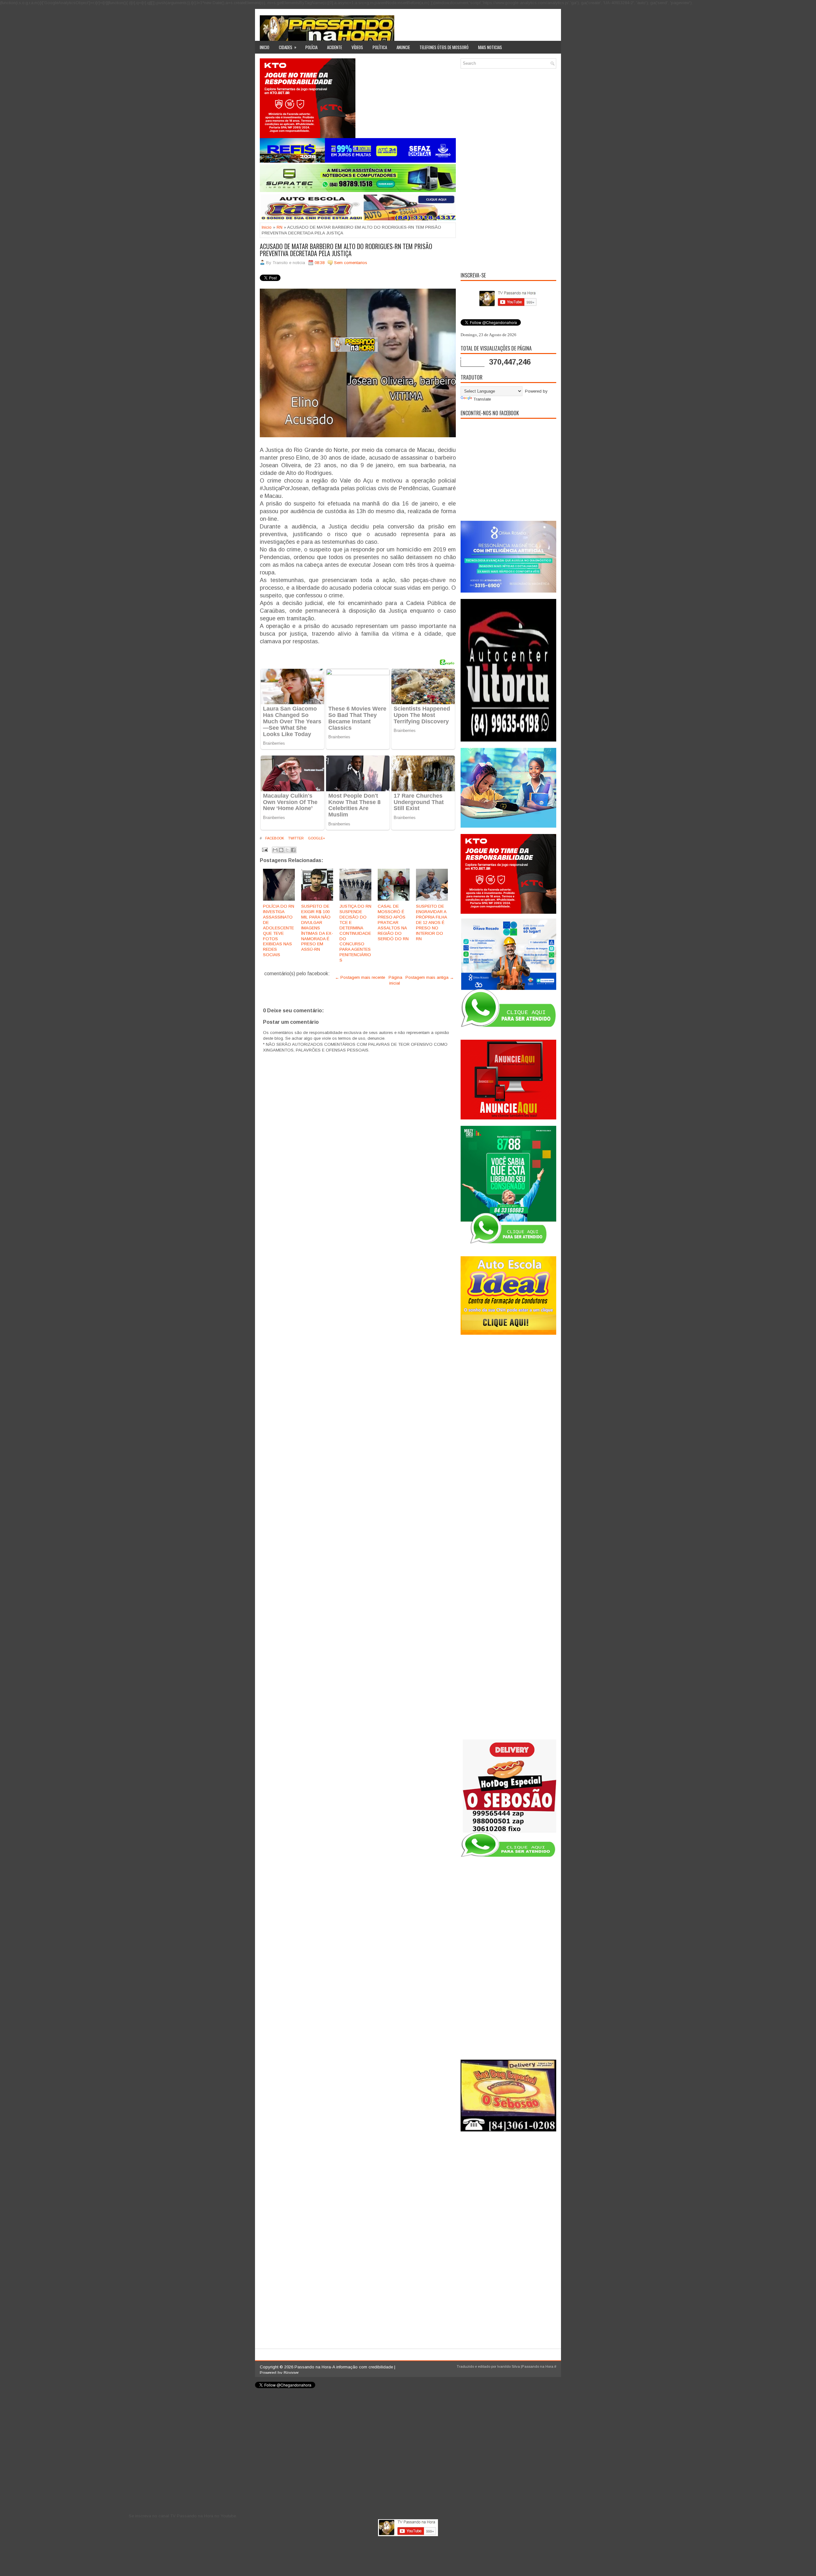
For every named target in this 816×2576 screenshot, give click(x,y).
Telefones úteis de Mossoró (444, 47)
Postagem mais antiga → (430, 977)
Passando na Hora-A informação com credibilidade (344, 2367)
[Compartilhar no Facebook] (293, 850)
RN (280, 227)
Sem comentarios (351, 263)
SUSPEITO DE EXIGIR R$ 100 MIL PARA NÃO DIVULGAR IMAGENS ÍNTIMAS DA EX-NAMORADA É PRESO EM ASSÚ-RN (317, 928)
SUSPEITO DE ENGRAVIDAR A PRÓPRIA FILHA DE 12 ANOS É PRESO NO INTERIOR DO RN (431, 922)
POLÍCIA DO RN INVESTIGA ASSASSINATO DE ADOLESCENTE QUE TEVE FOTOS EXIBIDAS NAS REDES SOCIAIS (279, 930)
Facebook (274, 838)
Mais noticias (490, 47)
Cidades (288, 47)
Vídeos (357, 47)
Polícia (311, 47)
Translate (482, 399)
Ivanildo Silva (509, 2366)
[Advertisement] (508, 169)
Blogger (291, 2373)
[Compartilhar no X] (287, 850)
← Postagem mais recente (360, 977)
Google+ (316, 838)
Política (380, 47)
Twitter (295, 838)
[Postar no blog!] (281, 850)
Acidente (335, 47)
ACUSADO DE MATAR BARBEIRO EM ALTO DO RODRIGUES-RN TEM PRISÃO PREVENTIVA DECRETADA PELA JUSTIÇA (346, 250)
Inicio (265, 47)
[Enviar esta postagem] (264, 849)
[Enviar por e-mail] (275, 850)
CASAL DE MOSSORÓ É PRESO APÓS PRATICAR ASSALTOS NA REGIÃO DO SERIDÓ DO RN (393, 922)
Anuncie (403, 47)
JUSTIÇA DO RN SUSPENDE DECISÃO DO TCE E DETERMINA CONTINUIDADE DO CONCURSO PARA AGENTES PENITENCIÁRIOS (355, 933)
